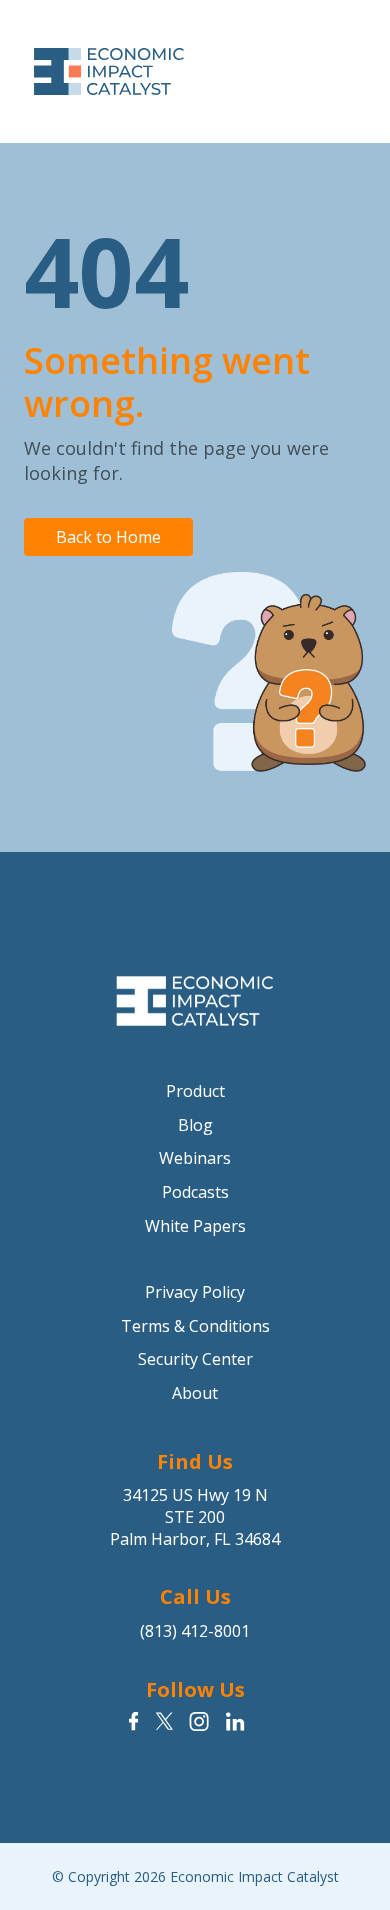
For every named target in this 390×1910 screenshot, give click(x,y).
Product (195, 1091)
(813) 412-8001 (195, 1631)
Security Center (195, 1359)
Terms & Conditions (195, 1326)
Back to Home (108, 537)
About (195, 1393)
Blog (195, 1125)
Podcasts (195, 1192)
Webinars (195, 1158)
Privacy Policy (195, 1292)
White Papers (195, 1226)
